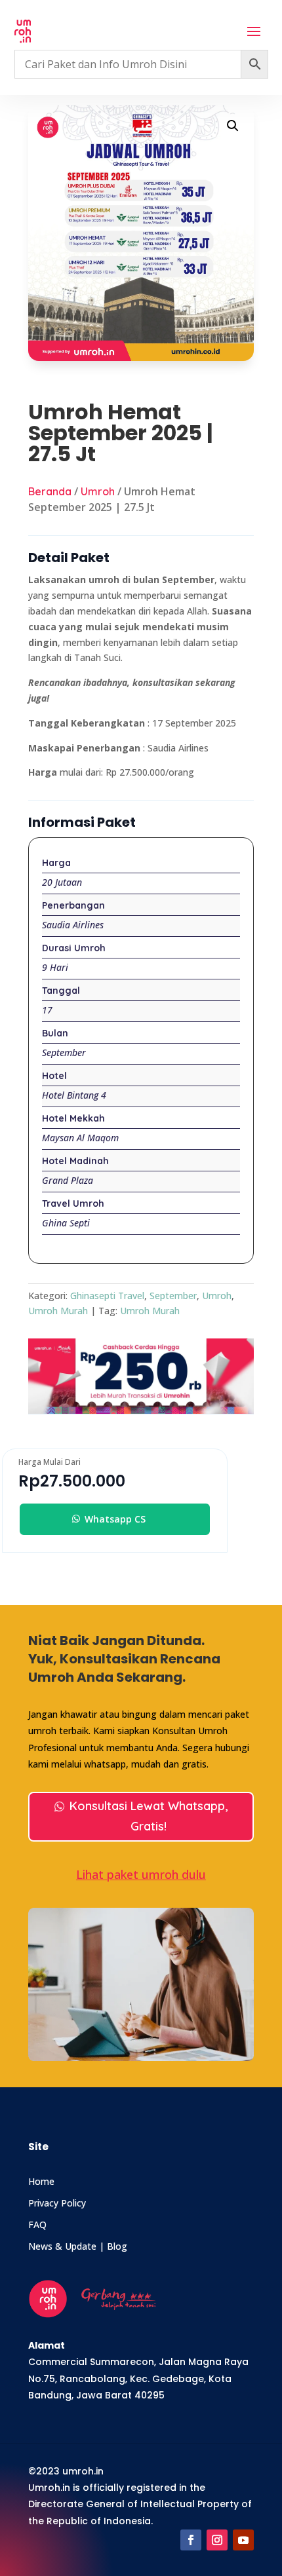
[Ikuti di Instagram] (217, 2540)
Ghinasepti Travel (107, 1296)
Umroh (98, 491)
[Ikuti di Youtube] (243, 2540)
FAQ (37, 2225)
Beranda (50, 491)
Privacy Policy (57, 2203)
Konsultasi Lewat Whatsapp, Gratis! (149, 1816)
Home (41, 2181)
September (173, 1296)
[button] (233, 126)
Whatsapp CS (115, 1519)
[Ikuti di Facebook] (191, 2540)
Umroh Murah (58, 1311)
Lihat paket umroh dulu (141, 1874)
